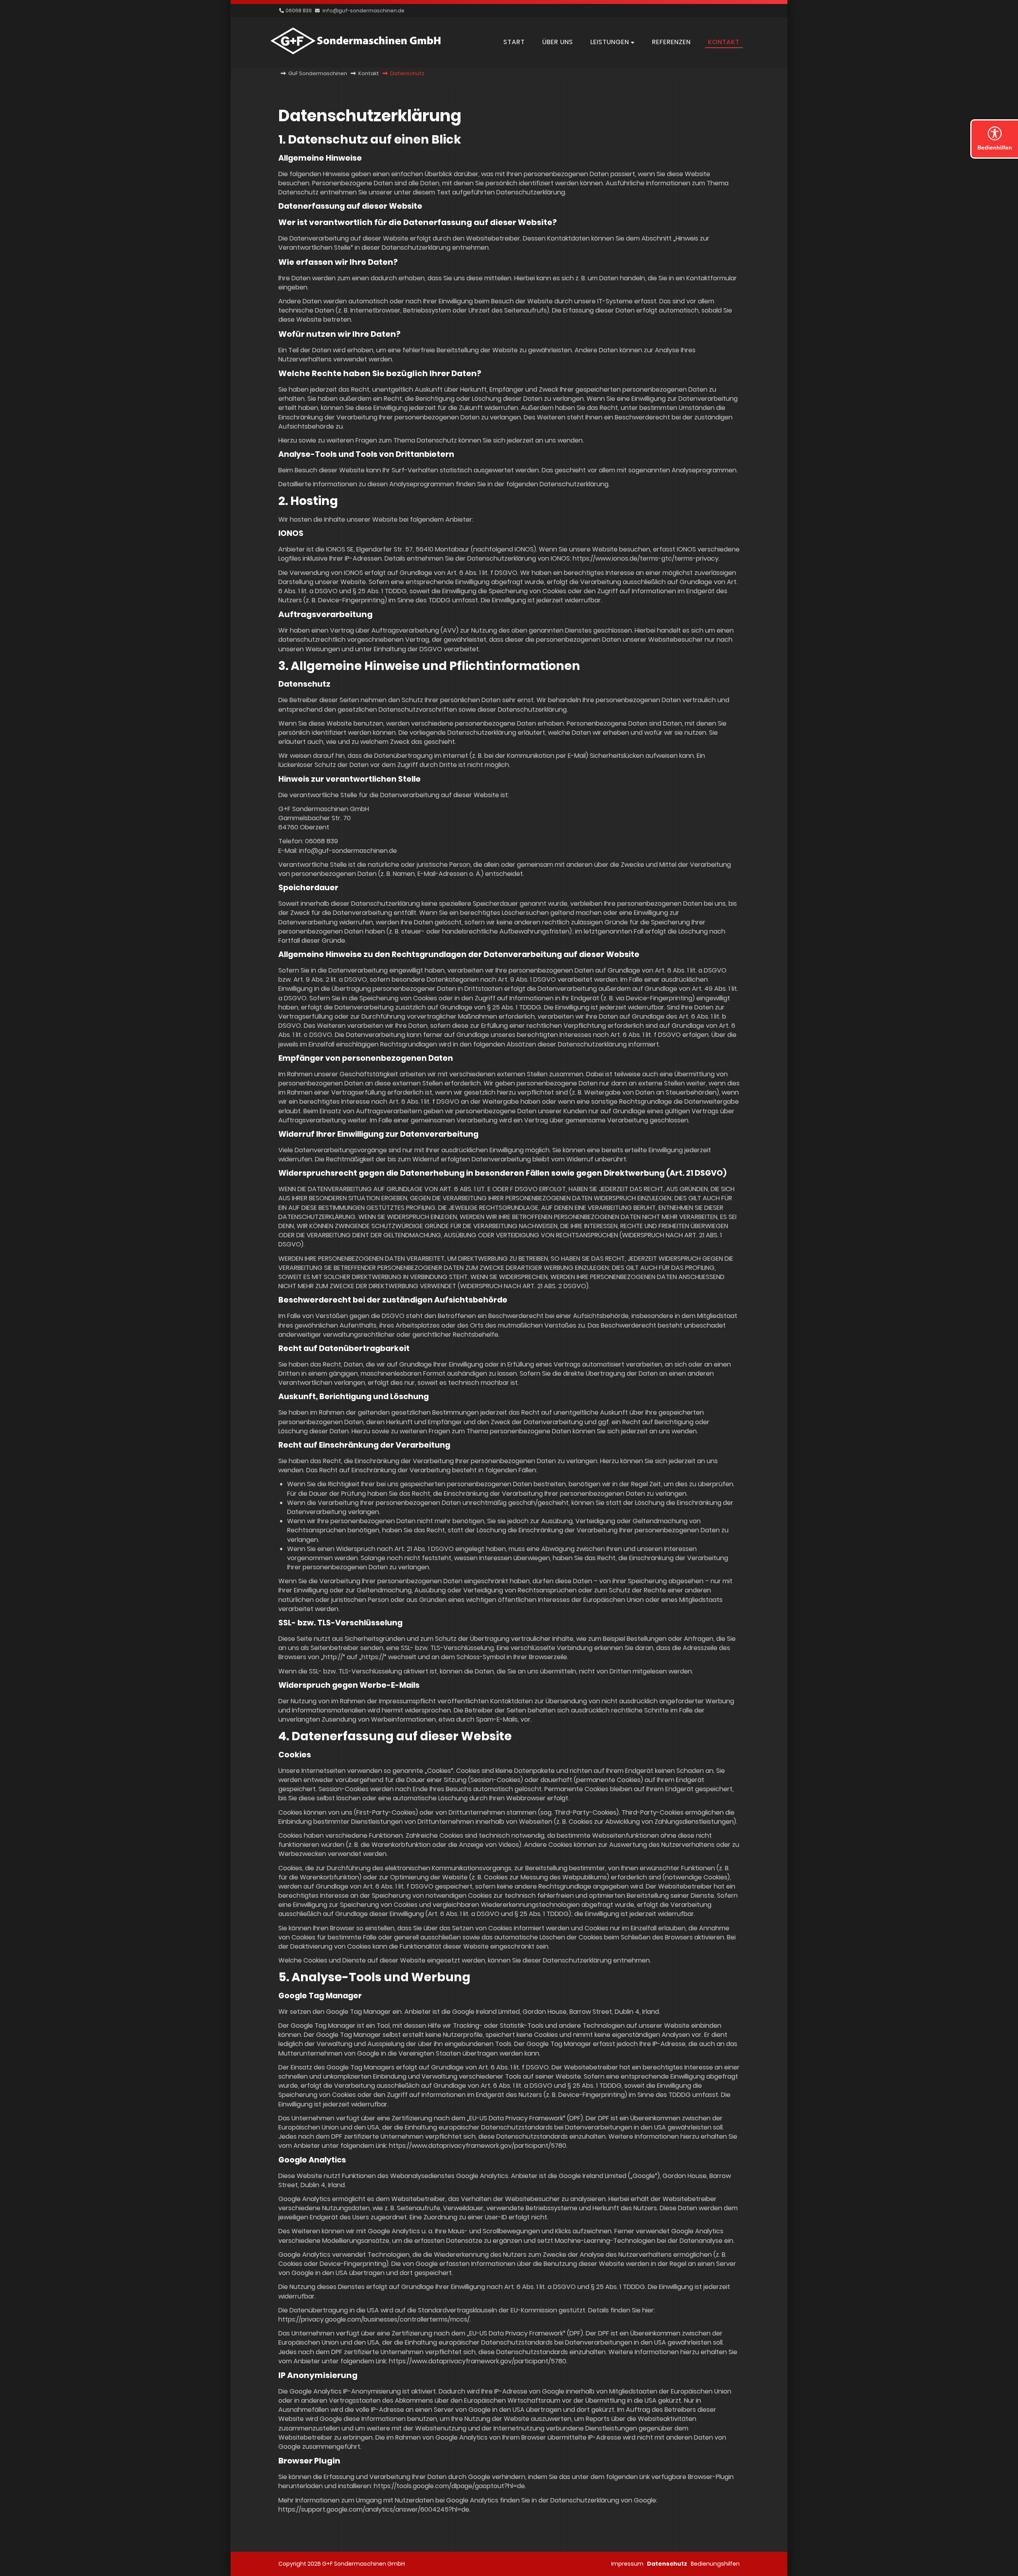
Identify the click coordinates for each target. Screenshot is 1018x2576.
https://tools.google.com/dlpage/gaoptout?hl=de (449, 2486)
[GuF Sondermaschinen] (356, 54)
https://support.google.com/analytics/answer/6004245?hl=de (374, 2509)
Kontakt (369, 73)
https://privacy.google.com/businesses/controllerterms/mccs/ (374, 2319)
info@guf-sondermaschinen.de (363, 11)
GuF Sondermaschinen (318, 73)
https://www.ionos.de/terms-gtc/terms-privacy (646, 558)
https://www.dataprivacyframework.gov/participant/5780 (478, 2146)
